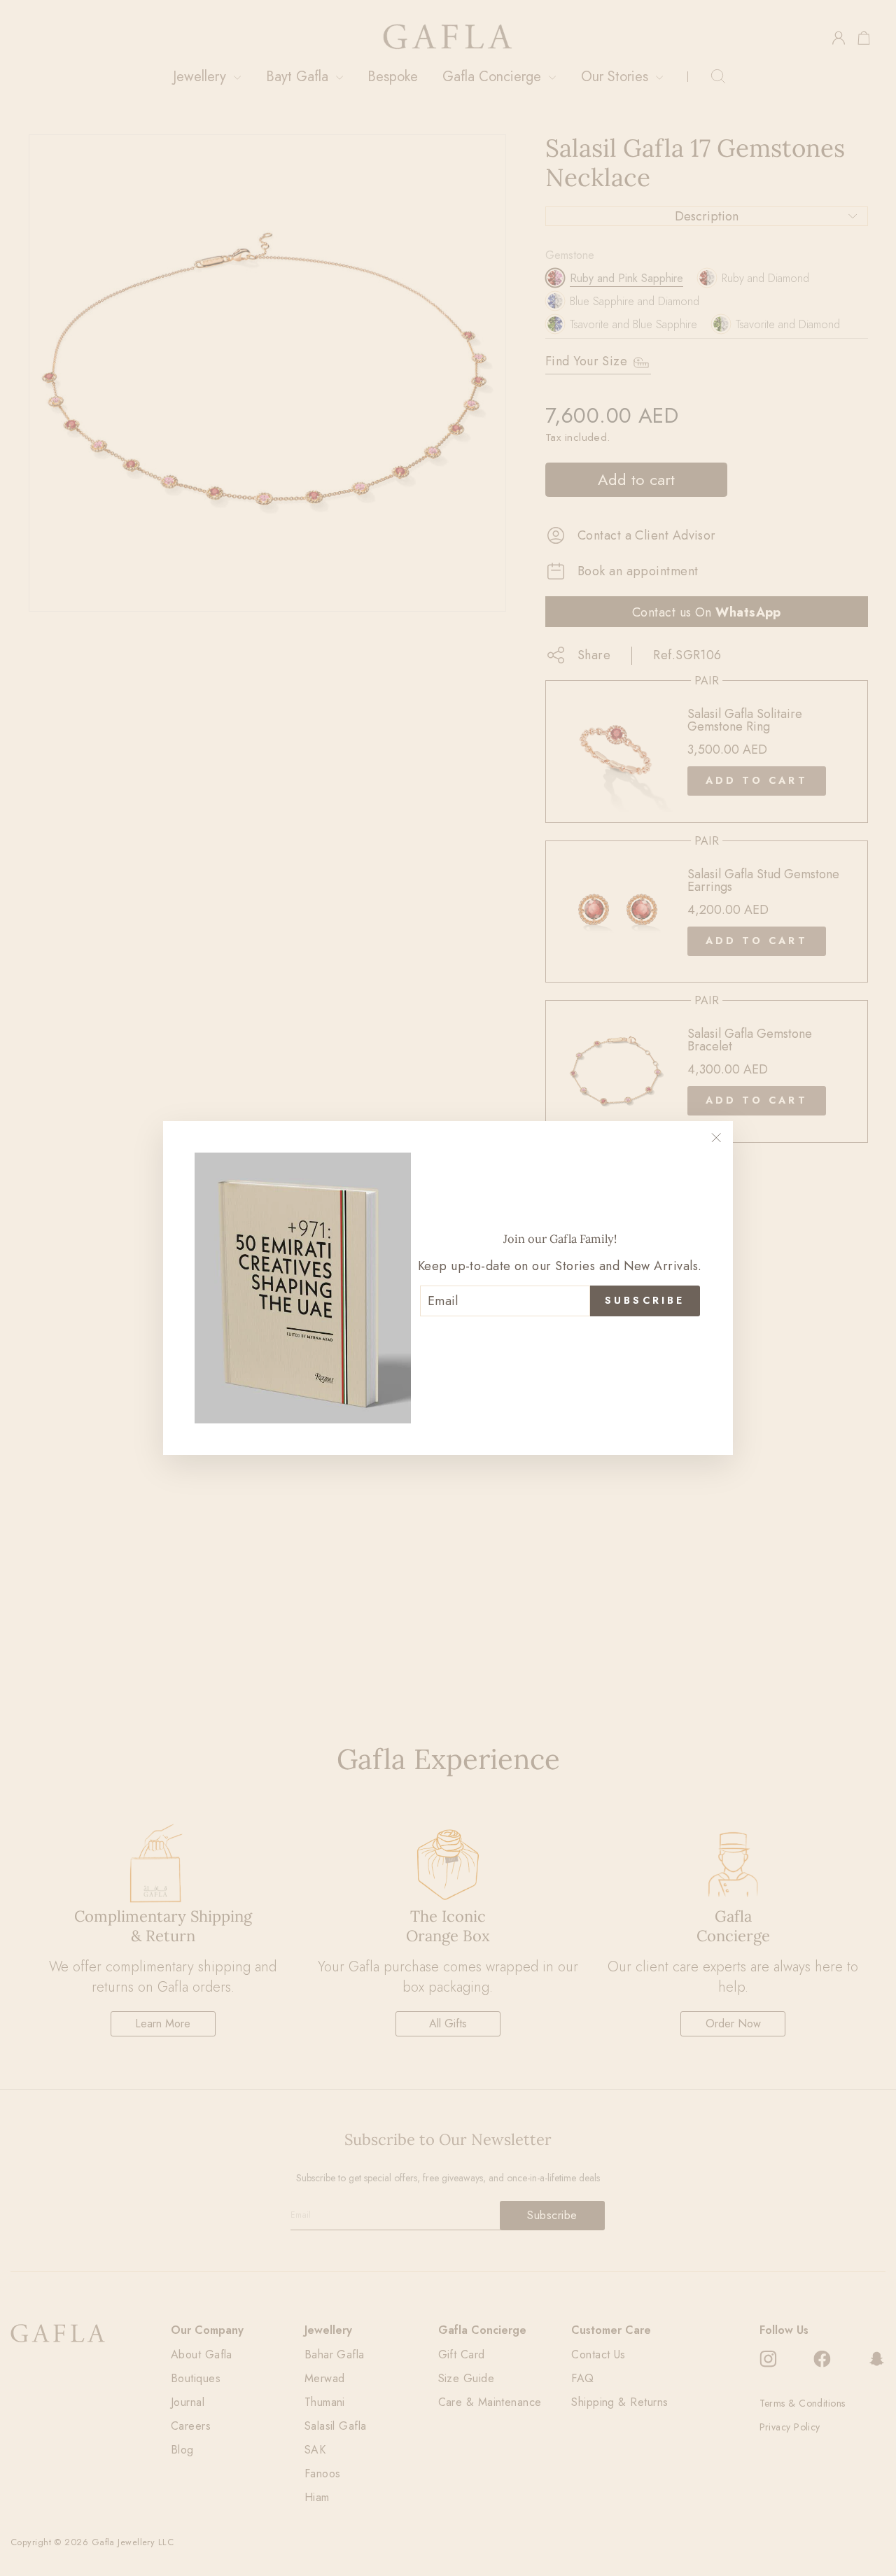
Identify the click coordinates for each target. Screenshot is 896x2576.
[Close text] (560, 1339)
